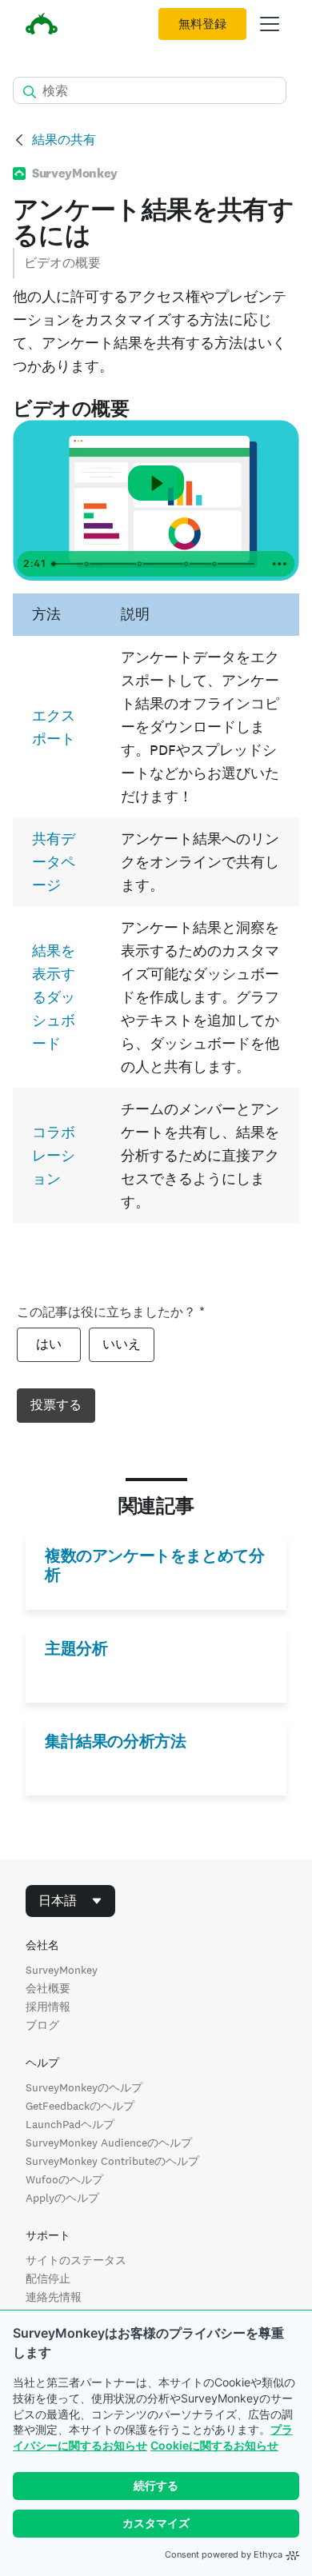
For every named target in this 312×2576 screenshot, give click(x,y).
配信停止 (48, 2278)
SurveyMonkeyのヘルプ (84, 2087)
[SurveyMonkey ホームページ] (42, 26)
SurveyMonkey (62, 1970)
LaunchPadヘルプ (70, 2124)
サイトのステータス (76, 2260)
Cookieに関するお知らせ (214, 2445)
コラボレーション (54, 1155)
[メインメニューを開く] (270, 24)
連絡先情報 (54, 2297)
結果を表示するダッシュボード (54, 997)
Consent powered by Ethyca (224, 2554)
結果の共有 (64, 140)
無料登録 (202, 24)
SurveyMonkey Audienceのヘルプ (109, 2143)
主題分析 (76, 1648)
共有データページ (54, 862)
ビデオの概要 (62, 263)
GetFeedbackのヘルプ (80, 2106)
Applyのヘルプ (62, 2198)
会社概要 (48, 1988)
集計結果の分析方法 (115, 1741)
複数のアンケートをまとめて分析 (154, 1565)
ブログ (42, 2025)
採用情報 (48, 2007)
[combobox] (70, 1901)
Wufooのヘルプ (64, 2179)
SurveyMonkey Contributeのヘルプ (112, 2161)
